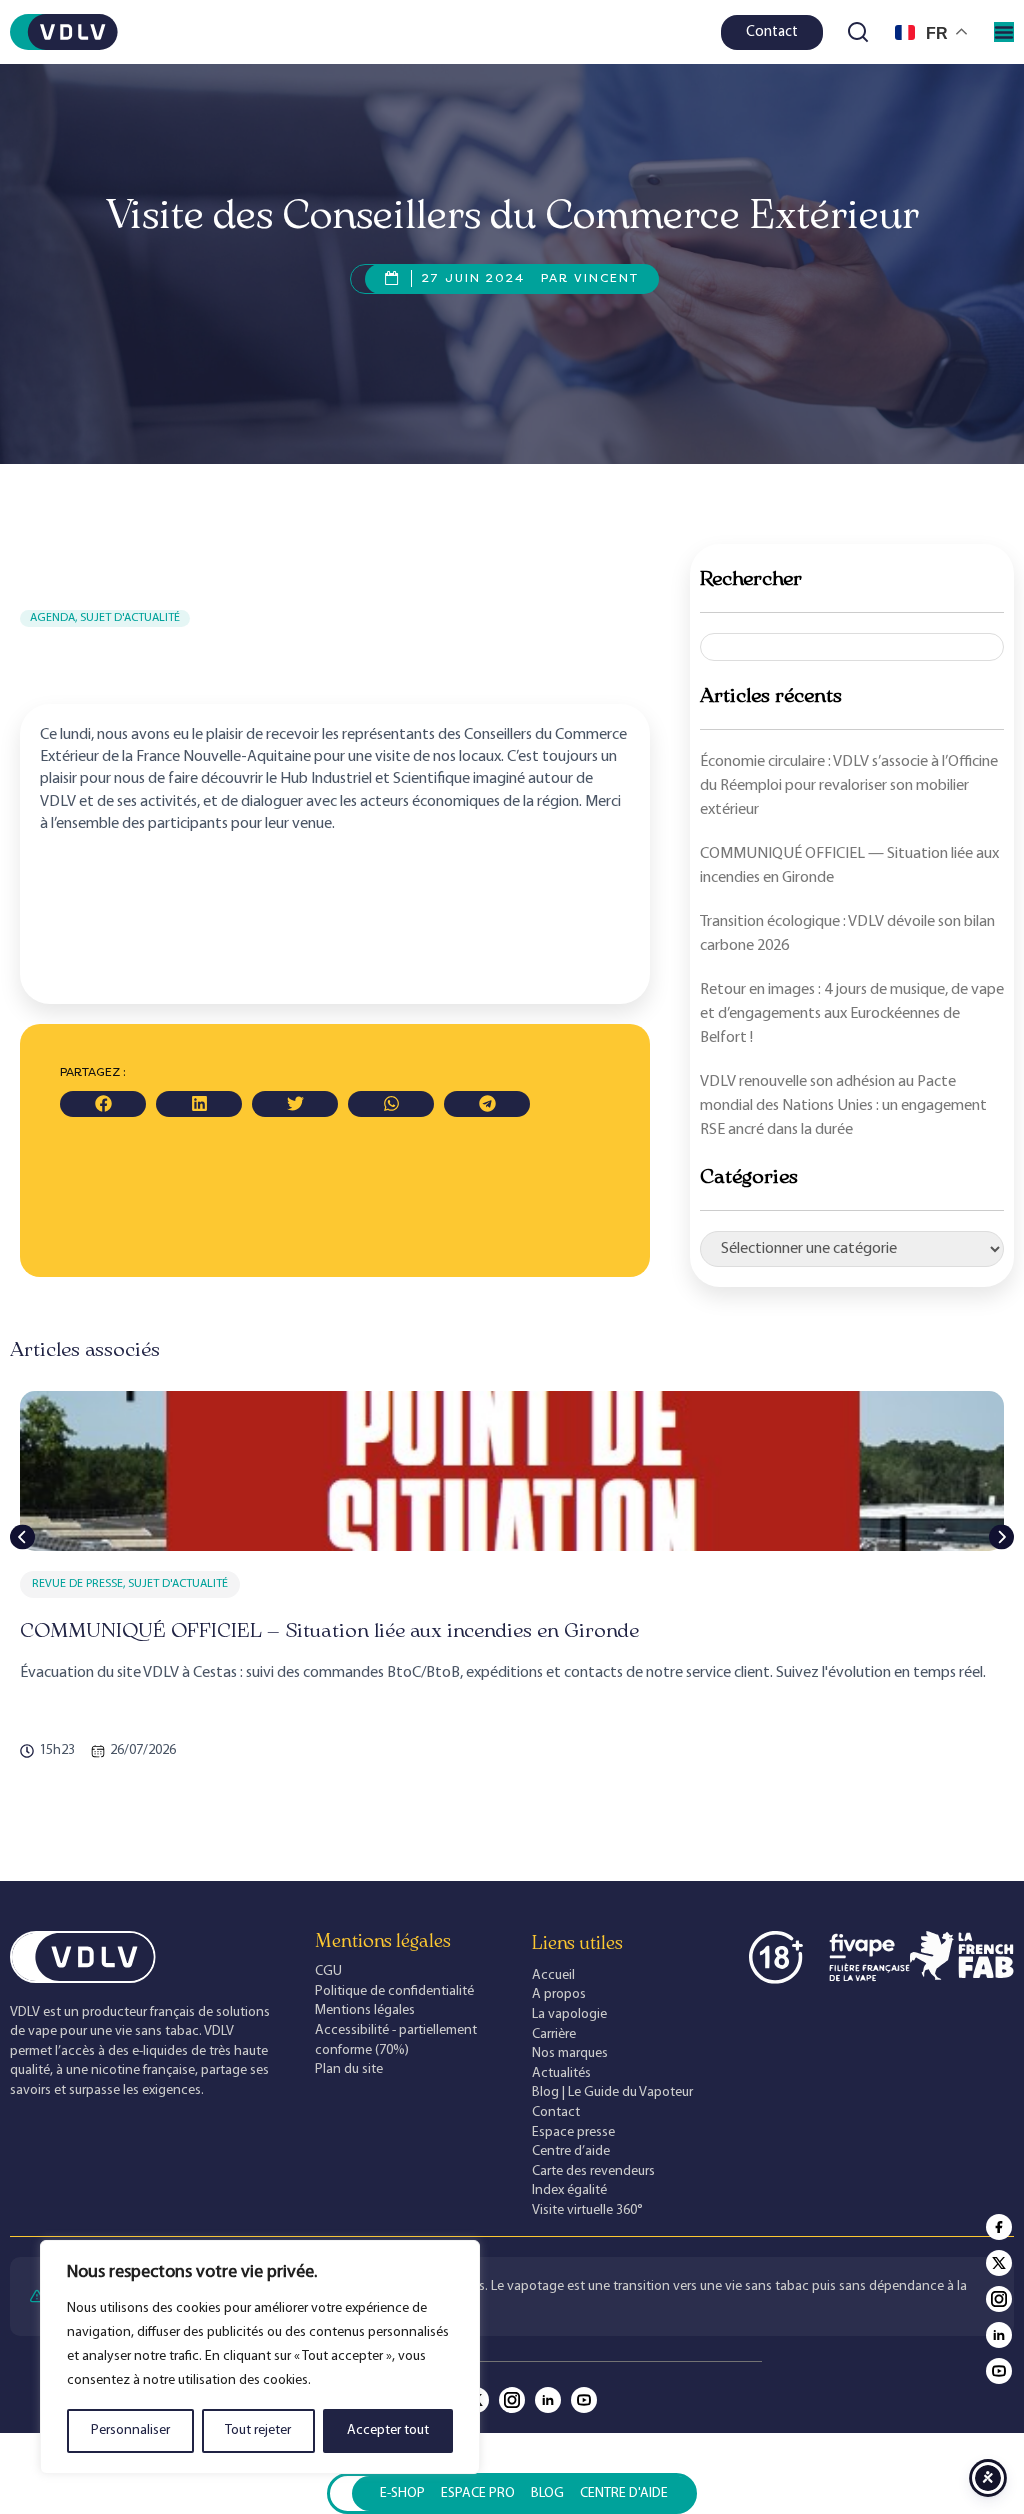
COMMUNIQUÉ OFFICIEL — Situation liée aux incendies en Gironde (329, 1630)
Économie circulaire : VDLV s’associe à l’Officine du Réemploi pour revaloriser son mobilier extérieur (849, 786)
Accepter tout (388, 2430)
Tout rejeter (258, 2430)
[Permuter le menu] (1004, 32)
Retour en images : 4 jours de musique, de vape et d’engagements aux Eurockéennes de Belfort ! (852, 1014)
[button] (103, 1104)
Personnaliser (130, 2430)
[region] (260, 2357)
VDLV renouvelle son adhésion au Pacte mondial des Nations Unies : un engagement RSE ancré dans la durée (843, 1106)
